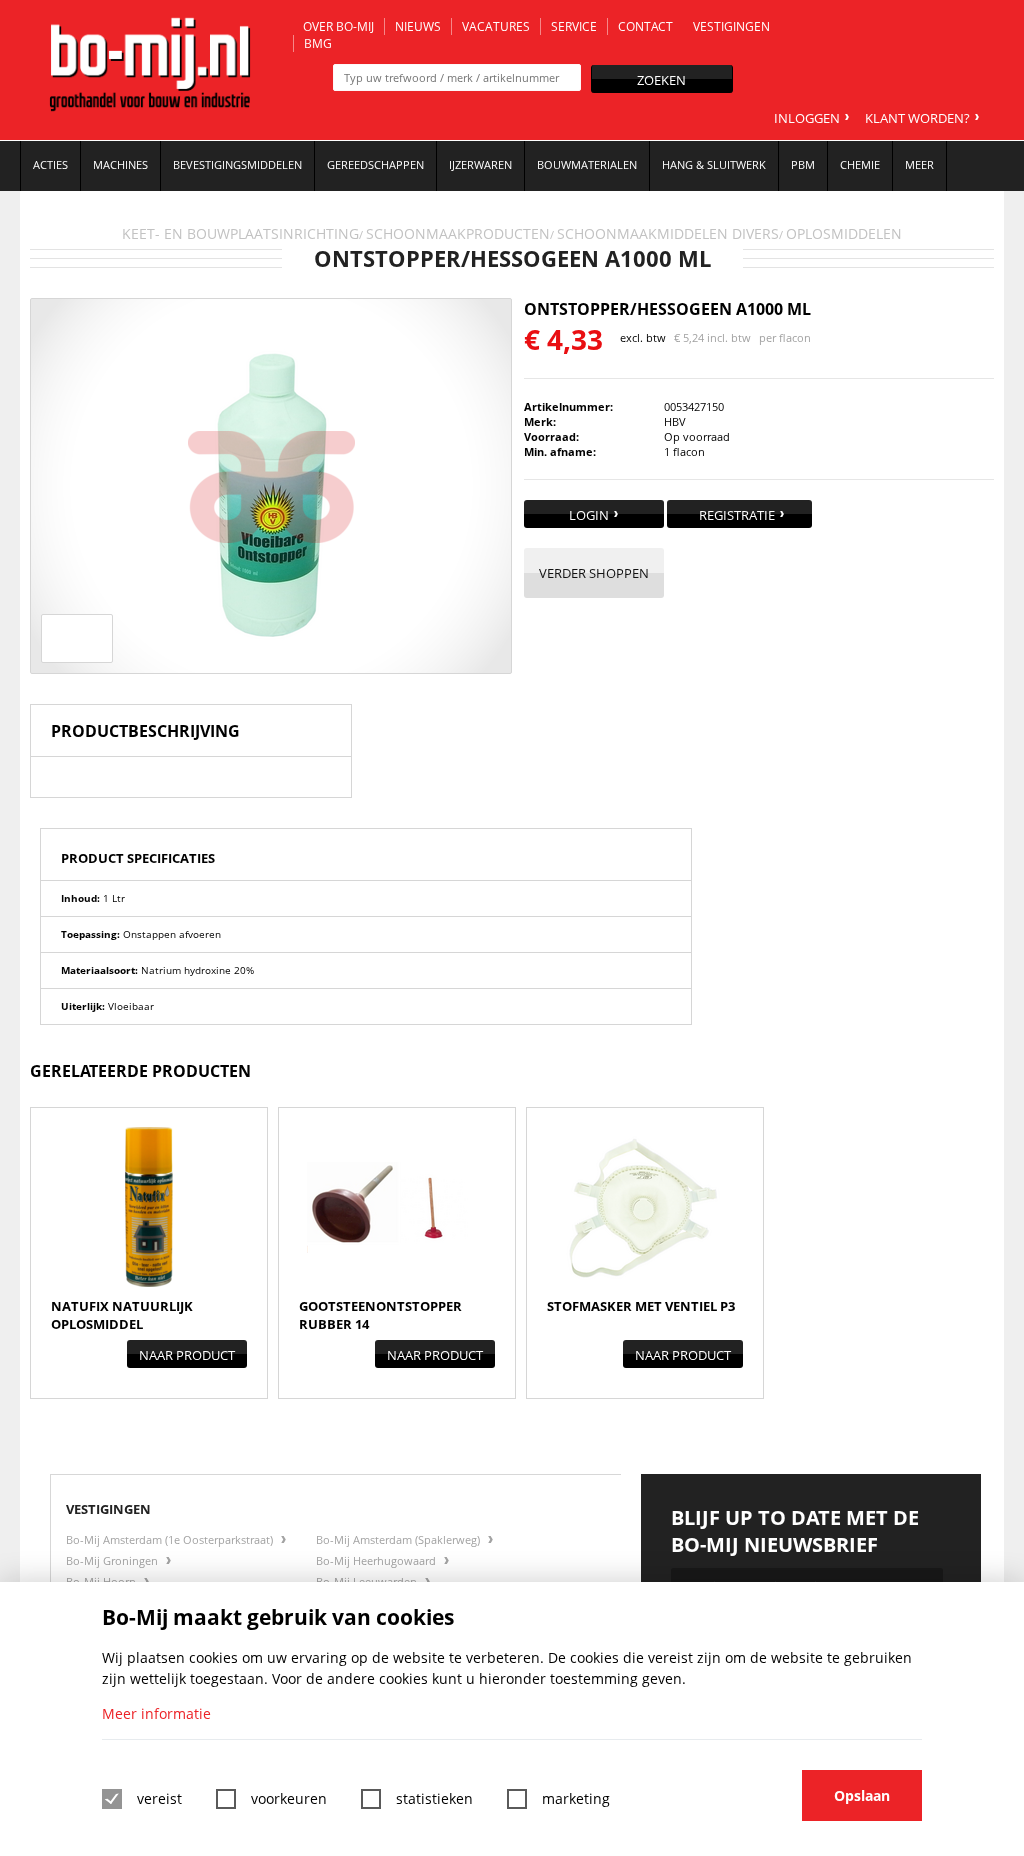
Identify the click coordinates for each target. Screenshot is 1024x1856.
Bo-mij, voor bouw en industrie (150, 70)
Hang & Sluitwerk (714, 164)
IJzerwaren (480, 164)
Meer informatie (156, 1713)
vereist (159, 1798)
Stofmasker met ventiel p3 (641, 1306)
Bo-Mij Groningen (113, 1560)
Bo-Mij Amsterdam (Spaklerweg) (399, 1539)
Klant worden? (917, 118)
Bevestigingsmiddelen (237, 164)
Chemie (860, 164)
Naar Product (187, 1355)
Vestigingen (731, 26)
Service (574, 26)
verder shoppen (594, 573)
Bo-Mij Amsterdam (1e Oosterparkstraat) (171, 1539)
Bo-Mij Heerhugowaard (377, 1560)
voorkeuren (289, 1798)
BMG (318, 43)
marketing (576, 1798)
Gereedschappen (375, 164)
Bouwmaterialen (587, 164)
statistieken (434, 1798)
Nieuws (418, 26)
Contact (645, 26)
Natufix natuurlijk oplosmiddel (122, 1315)
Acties (50, 164)
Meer (919, 164)
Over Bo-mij (338, 26)
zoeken (661, 80)
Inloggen (807, 118)
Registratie (737, 515)
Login (589, 515)
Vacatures (496, 26)
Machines (120, 164)
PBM (803, 164)
